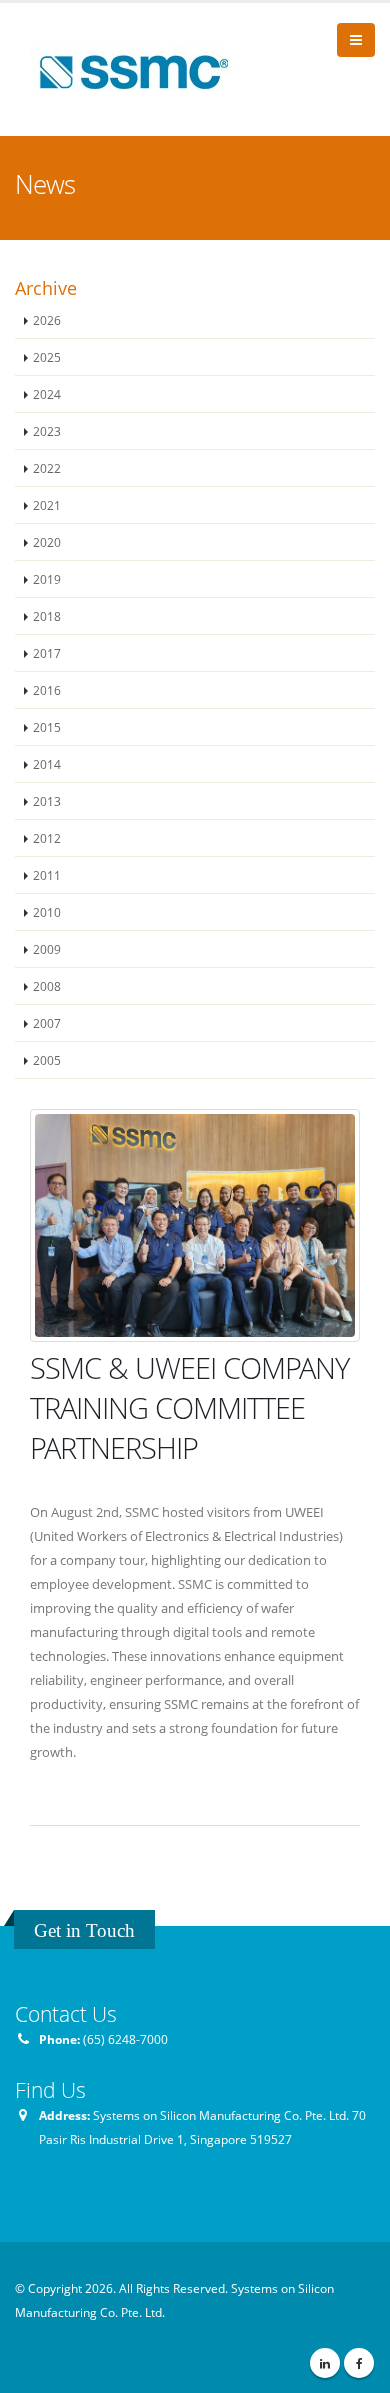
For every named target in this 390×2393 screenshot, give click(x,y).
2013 (47, 801)
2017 (47, 653)
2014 (47, 764)
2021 (47, 505)
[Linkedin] (325, 2363)
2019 (47, 579)
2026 (47, 320)
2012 (47, 838)
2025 (47, 357)
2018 (47, 616)
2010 (47, 912)
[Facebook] (359, 2363)
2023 (47, 431)
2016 (47, 690)
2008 (47, 986)
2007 (47, 1023)
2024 (47, 394)
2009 (47, 949)
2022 (47, 468)
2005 (47, 1060)
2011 (47, 875)
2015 (47, 727)
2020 (47, 542)
